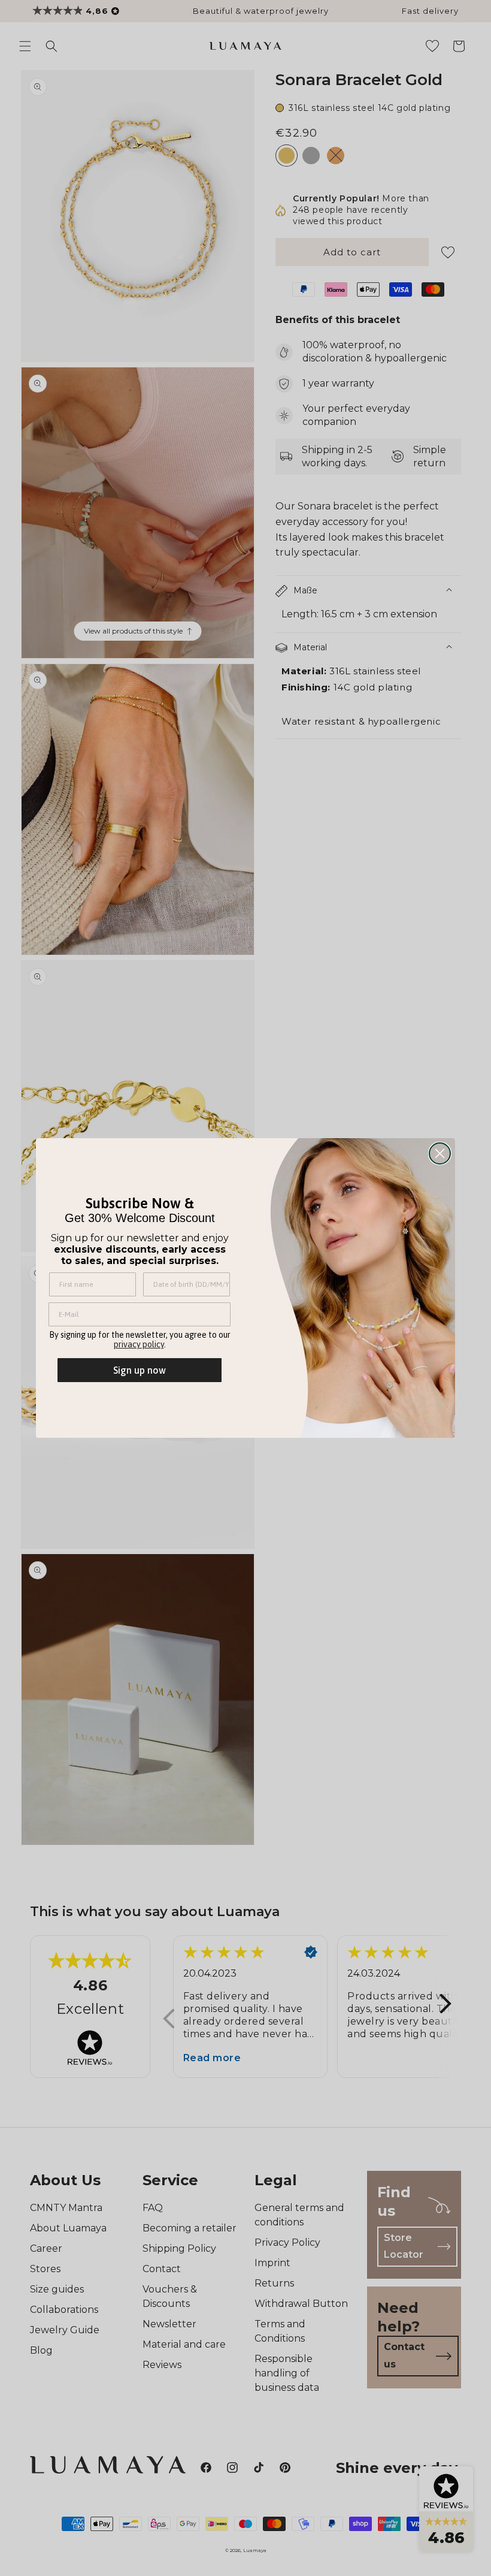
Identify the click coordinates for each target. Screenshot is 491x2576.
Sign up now (140, 1370)
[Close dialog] (440, 1153)
